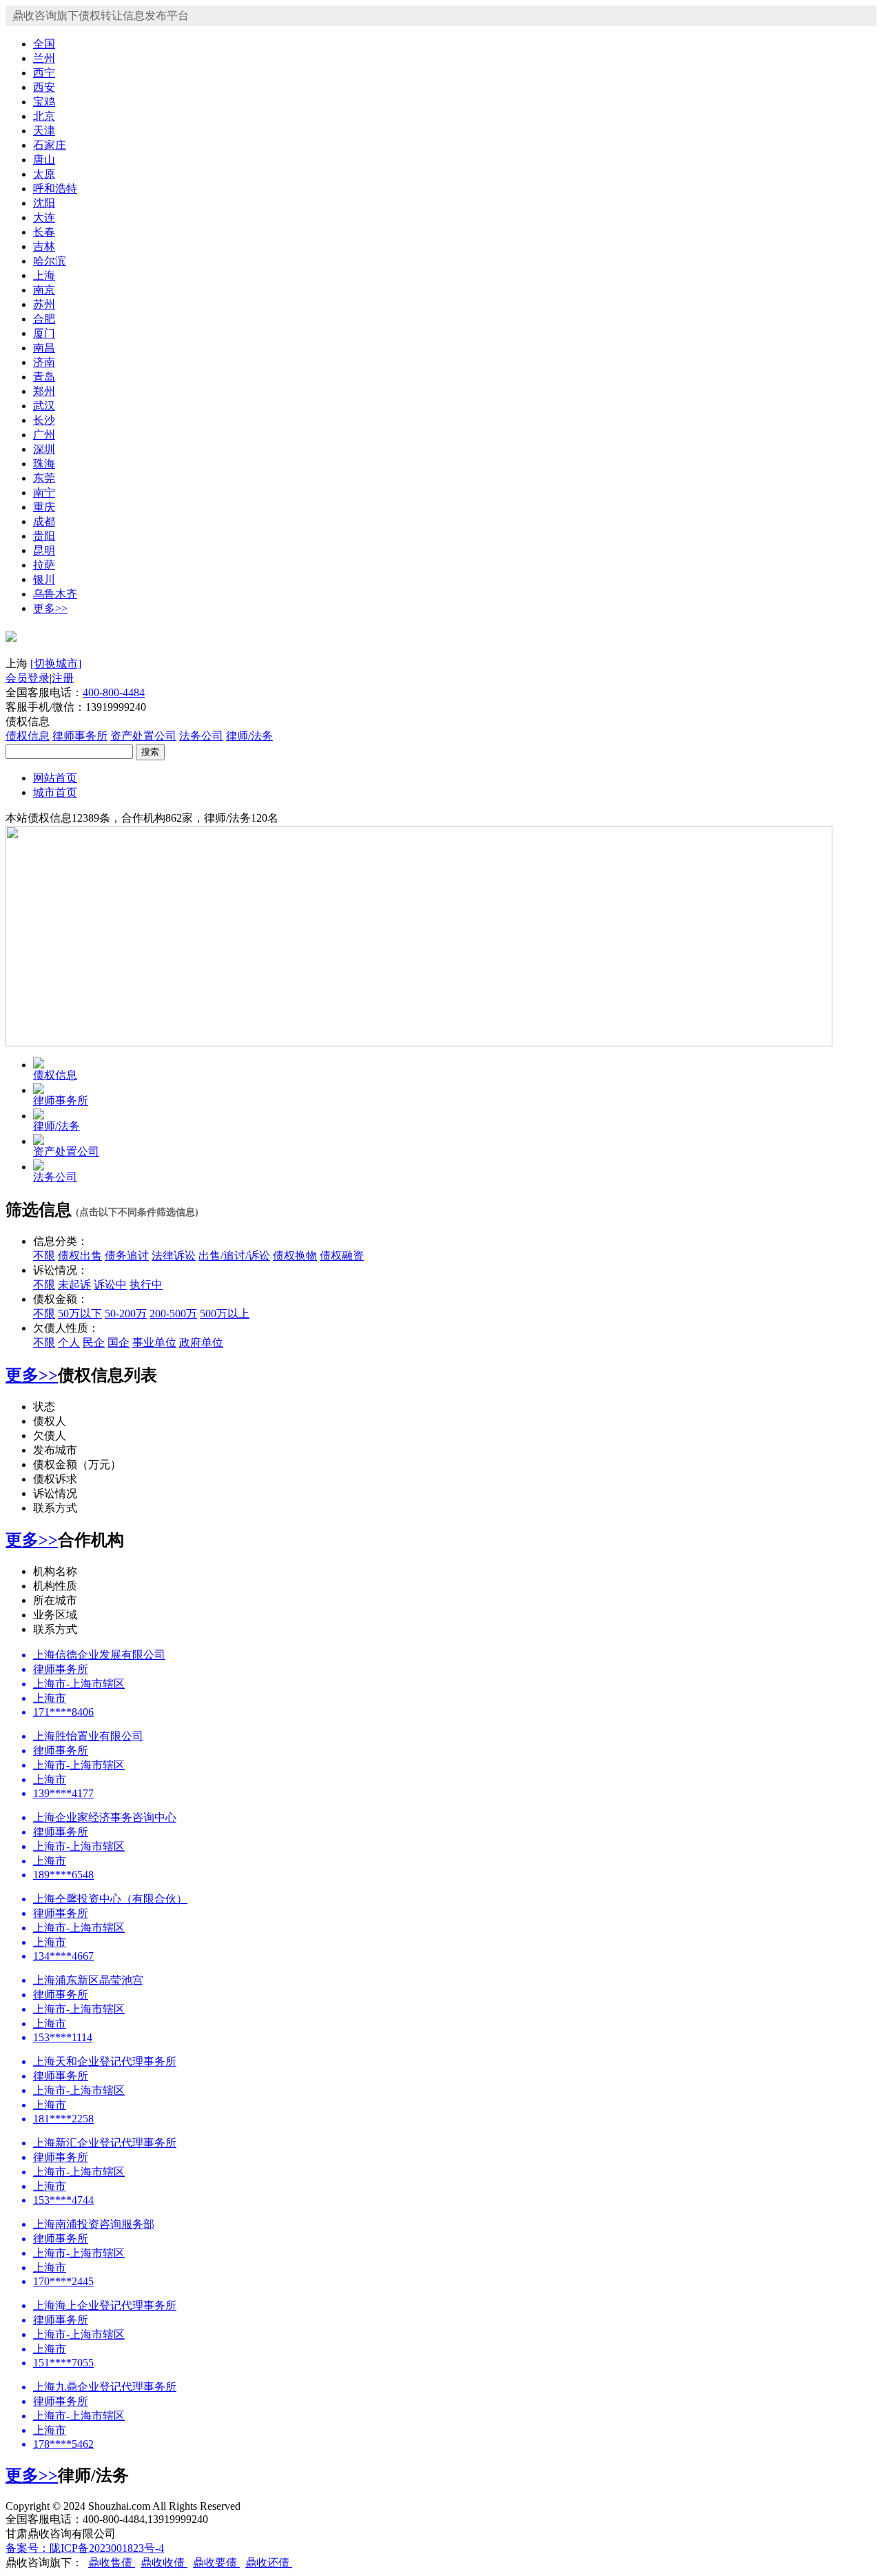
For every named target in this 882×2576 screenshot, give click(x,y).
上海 (44, 275)
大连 (44, 217)
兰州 (44, 58)
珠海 (44, 464)
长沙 (44, 420)
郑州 (44, 391)
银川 (44, 579)
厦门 (44, 333)
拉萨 (44, 565)
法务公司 (201, 736)
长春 (44, 232)
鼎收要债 (216, 2563)
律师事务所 (80, 736)
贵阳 (44, 536)
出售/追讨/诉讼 (234, 1256)
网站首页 (55, 778)
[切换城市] (56, 663)
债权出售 (80, 1256)
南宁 (44, 493)
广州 (44, 435)
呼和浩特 (55, 189)
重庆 (44, 507)
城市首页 (55, 792)
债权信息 (28, 736)
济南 (44, 362)
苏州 (44, 304)
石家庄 (50, 145)
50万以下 (80, 1314)
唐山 (44, 160)
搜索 (150, 752)
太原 (44, 174)
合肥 (44, 319)
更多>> (50, 608)
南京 (44, 290)
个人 (69, 1342)
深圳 (44, 449)
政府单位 (201, 1342)
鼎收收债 (164, 2563)
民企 (94, 1342)
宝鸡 (44, 102)
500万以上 (225, 1314)
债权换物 (295, 1256)
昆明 (44, 550)
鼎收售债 (112, 2563)
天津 (44, 131)
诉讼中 (110, 1285)
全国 (44, 44)
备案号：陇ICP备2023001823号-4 (85, 2548)
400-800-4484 (114, 692)
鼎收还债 (269, 2563)
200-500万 (173, 1314)
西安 (44, 87)
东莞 (44, 478)
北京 (44, 116)
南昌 (44, 348)
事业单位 (154, 1342)
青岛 (44, 377)
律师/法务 (249, 736)
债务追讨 (127, 1256)
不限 (44, 1256)
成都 (44, 521)
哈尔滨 (50, 261)
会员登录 (28, 678)
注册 (63, 678)
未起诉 (74, 1285)
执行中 (146, 1285)
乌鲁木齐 (55, 594)
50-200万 (126, 1314)
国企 (119, 1342)
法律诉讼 (174, 1256)
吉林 (44, 246)
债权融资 (342, 1256)
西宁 (44, 73)
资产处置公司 (143, 736)
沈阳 (44, 203)
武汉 (44, 406)
